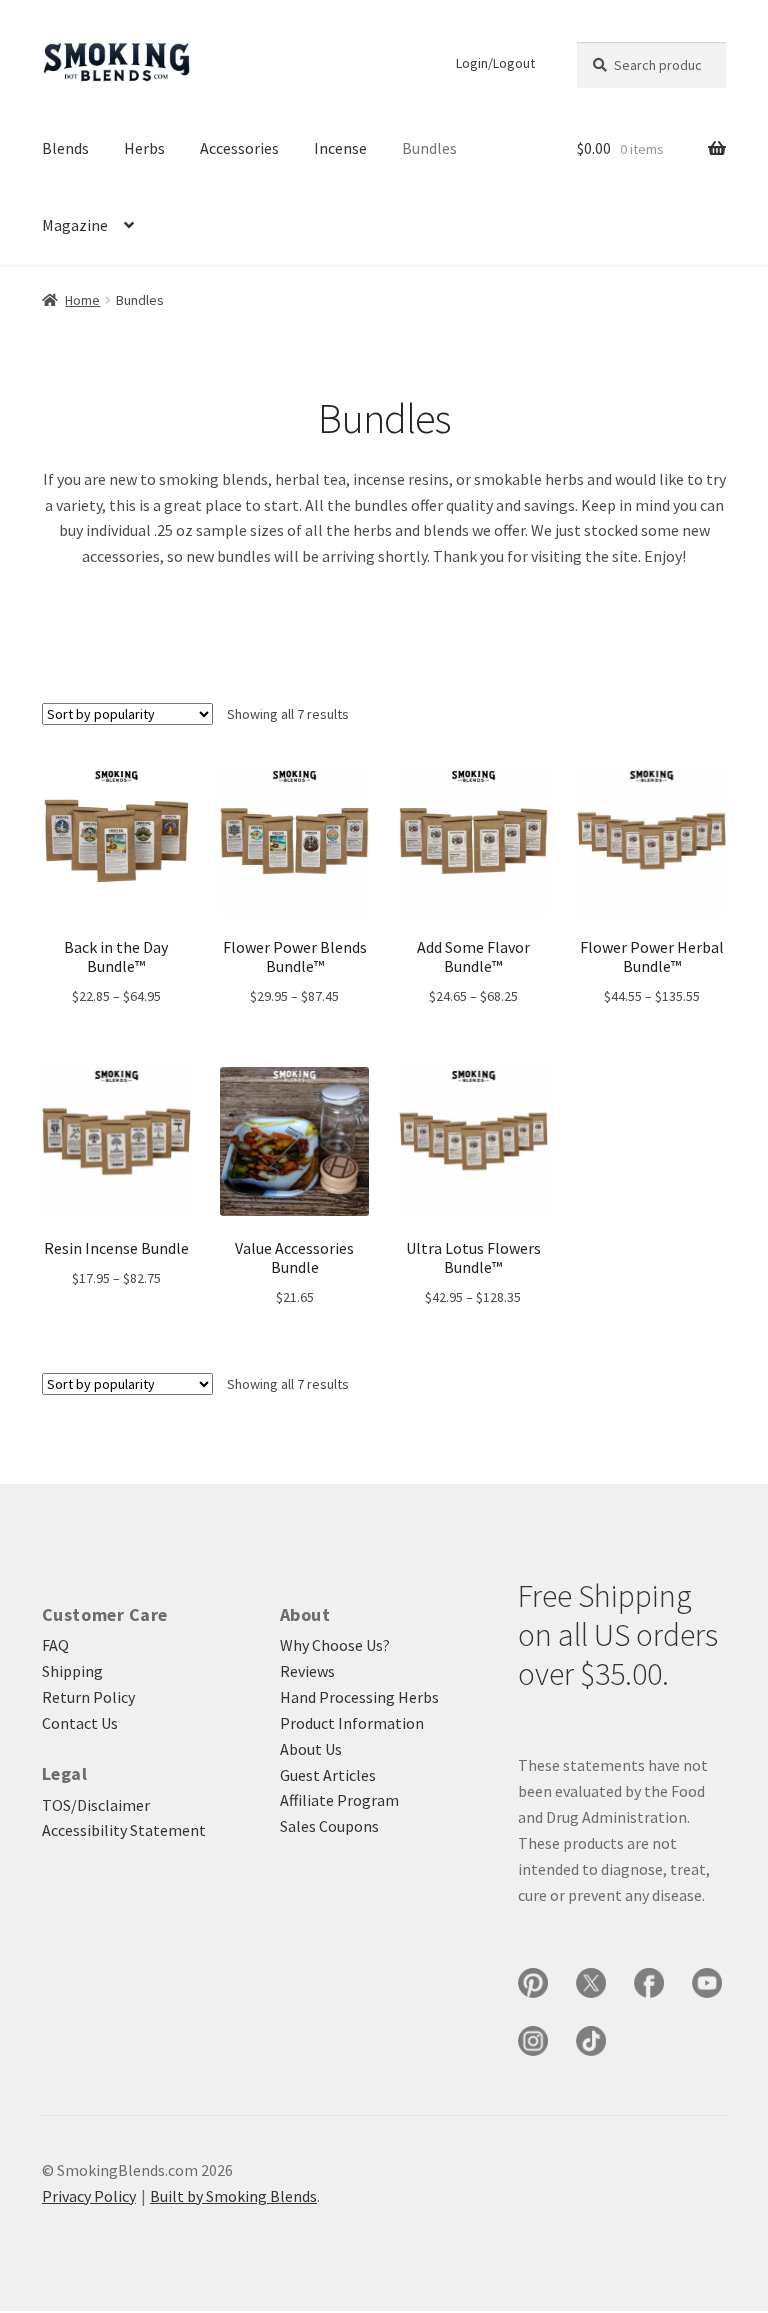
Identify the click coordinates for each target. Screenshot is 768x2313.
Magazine (75, 225)
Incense (340, 148)
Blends (65, 148)
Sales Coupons (329, 1826)
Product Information (352, 1723)
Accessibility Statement (124, 1830)
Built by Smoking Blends (233, 2196)
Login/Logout (495, 63)
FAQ (55, 1645)
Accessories (239, 148)
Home (82, 300)
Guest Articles (328, 1775)
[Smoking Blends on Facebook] (649, 1983)
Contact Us (80, 1723)
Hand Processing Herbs (359, 1697)
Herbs (144, 148)
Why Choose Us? (335, 1645)
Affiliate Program (339, 1800)
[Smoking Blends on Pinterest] (533, 1983)
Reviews (307, 1671)
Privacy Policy (89, 2196)
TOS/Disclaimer (96, 1805)
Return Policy (88, 1697)
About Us (311, 1749)
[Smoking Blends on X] (591, 1983)
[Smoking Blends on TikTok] (591, 2041)
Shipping (72, 1671)
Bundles (429, 148)
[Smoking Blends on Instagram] (533, 2041)
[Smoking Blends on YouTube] (707, 1983)
